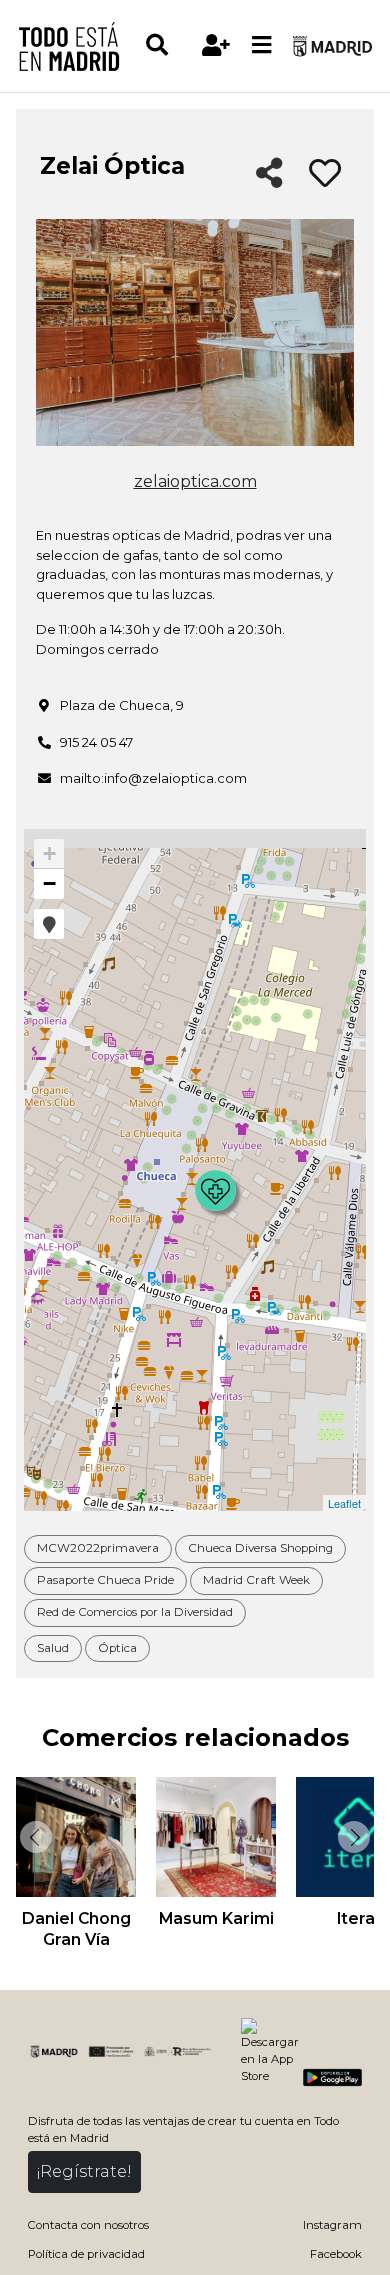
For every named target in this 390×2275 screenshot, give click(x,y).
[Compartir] (269, 174)
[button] (49, 924)
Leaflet (344, 1503)
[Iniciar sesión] (216, 45)
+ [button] (49, 853)
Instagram (332, 2225)
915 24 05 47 (96, 742)
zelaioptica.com (195, 481)
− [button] (49, 883)
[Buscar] (168, 45)
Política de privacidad (86, 2254)
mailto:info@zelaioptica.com (153, 778)
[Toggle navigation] (262, 46)
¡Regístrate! (84, 2171)
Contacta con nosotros (88, 2225)
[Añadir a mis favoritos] (325, 174)
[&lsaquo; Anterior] (34, 1837)
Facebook (336, 2254)
